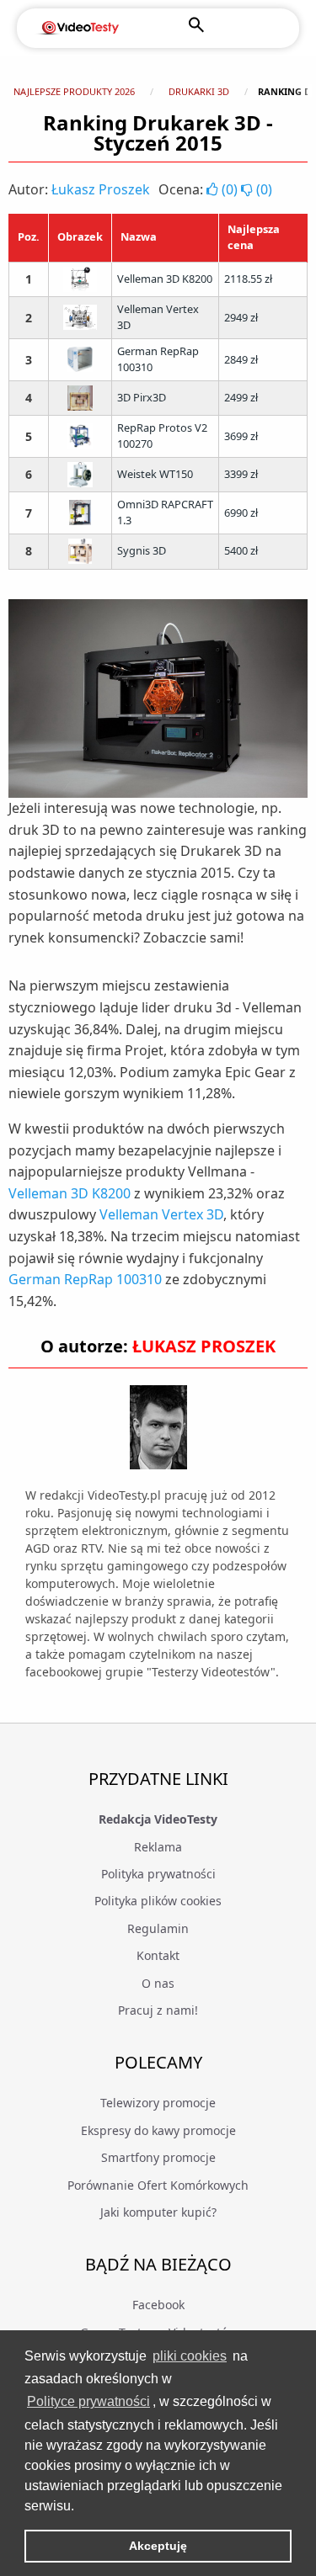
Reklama (158, 1847)
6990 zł (241, 513)
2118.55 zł (248, 279)
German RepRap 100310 (158, 359)
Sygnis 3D (142, 550)
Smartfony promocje (158, 2157)
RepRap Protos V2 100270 (162, 436)
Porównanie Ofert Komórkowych (158, 2185)
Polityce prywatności (88, 2401)
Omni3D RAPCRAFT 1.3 (165, 512)
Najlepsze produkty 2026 (74, 91)
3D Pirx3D (142, 397)
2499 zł (241, 397)
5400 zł (241, 550)
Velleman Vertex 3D (158, 317)
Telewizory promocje (158, 2103)
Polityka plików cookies (158, 1901)
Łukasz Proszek (101, 189)
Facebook (158, 2305)
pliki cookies (190, 2356)
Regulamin (158, 1928)
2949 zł (241, 317)
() (230, 189)
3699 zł (241, 436)
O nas (158, 1983)
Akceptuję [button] (158, 2546)
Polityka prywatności (158, 1874)
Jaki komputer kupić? (158, 2212)
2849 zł (241, 359)
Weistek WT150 (155, 474)
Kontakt (158, 1955)
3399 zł (241, 474)
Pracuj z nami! (158, 2010)
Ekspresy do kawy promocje (158, 2130)
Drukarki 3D (199, 91)
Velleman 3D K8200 (165, 279)
